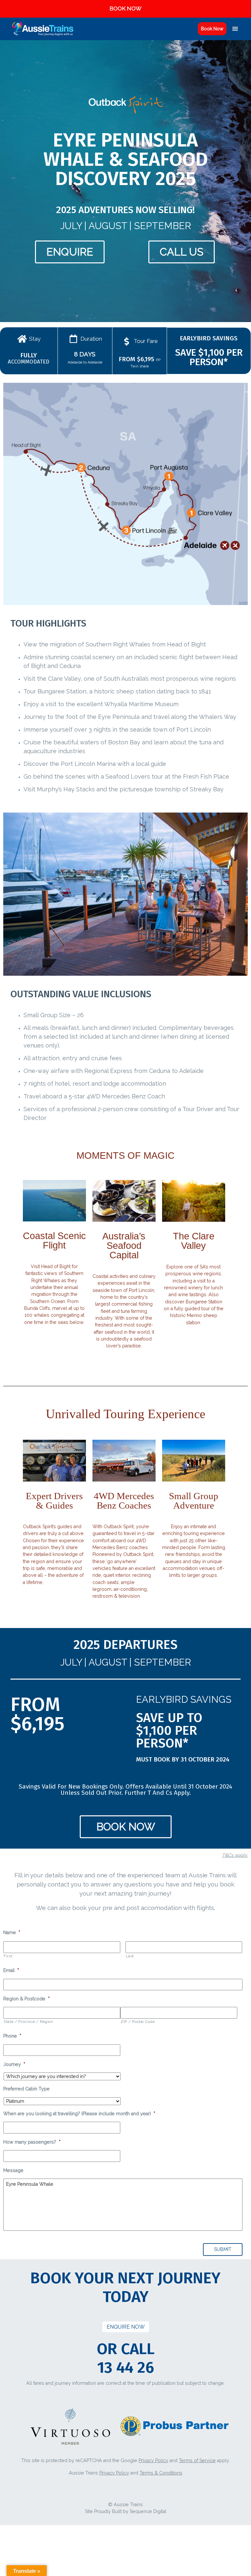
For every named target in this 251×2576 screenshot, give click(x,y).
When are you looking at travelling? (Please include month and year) (79, 2114)
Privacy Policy (153, 2460)
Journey (14, 2064)
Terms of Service (197, 2460)
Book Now (212, 29)
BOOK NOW (125, 8)
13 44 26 (125, 2367)
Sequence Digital (148, 2511)
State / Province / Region (28, 2022)
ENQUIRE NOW (126, 2327)
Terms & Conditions (161, 2473)
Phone (12, 2036)
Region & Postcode (26, 1999)
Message (13, 2170)
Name (12, 1932)
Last (130, 1956)
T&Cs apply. (235, 1855)
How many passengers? (32, 2142)
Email (11, 1970)
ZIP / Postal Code (138, 2022)
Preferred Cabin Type (26, 2089)
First (8, 1956)
